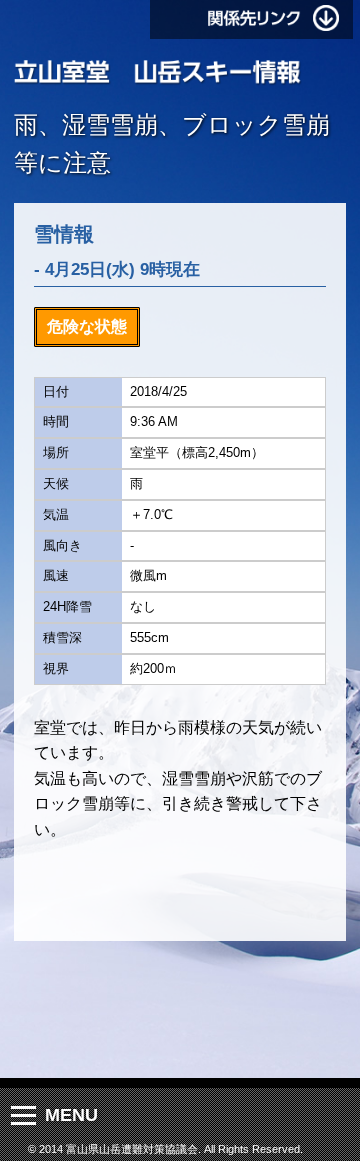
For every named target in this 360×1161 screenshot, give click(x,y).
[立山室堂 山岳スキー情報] (158, 73)
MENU (71, 1115)
